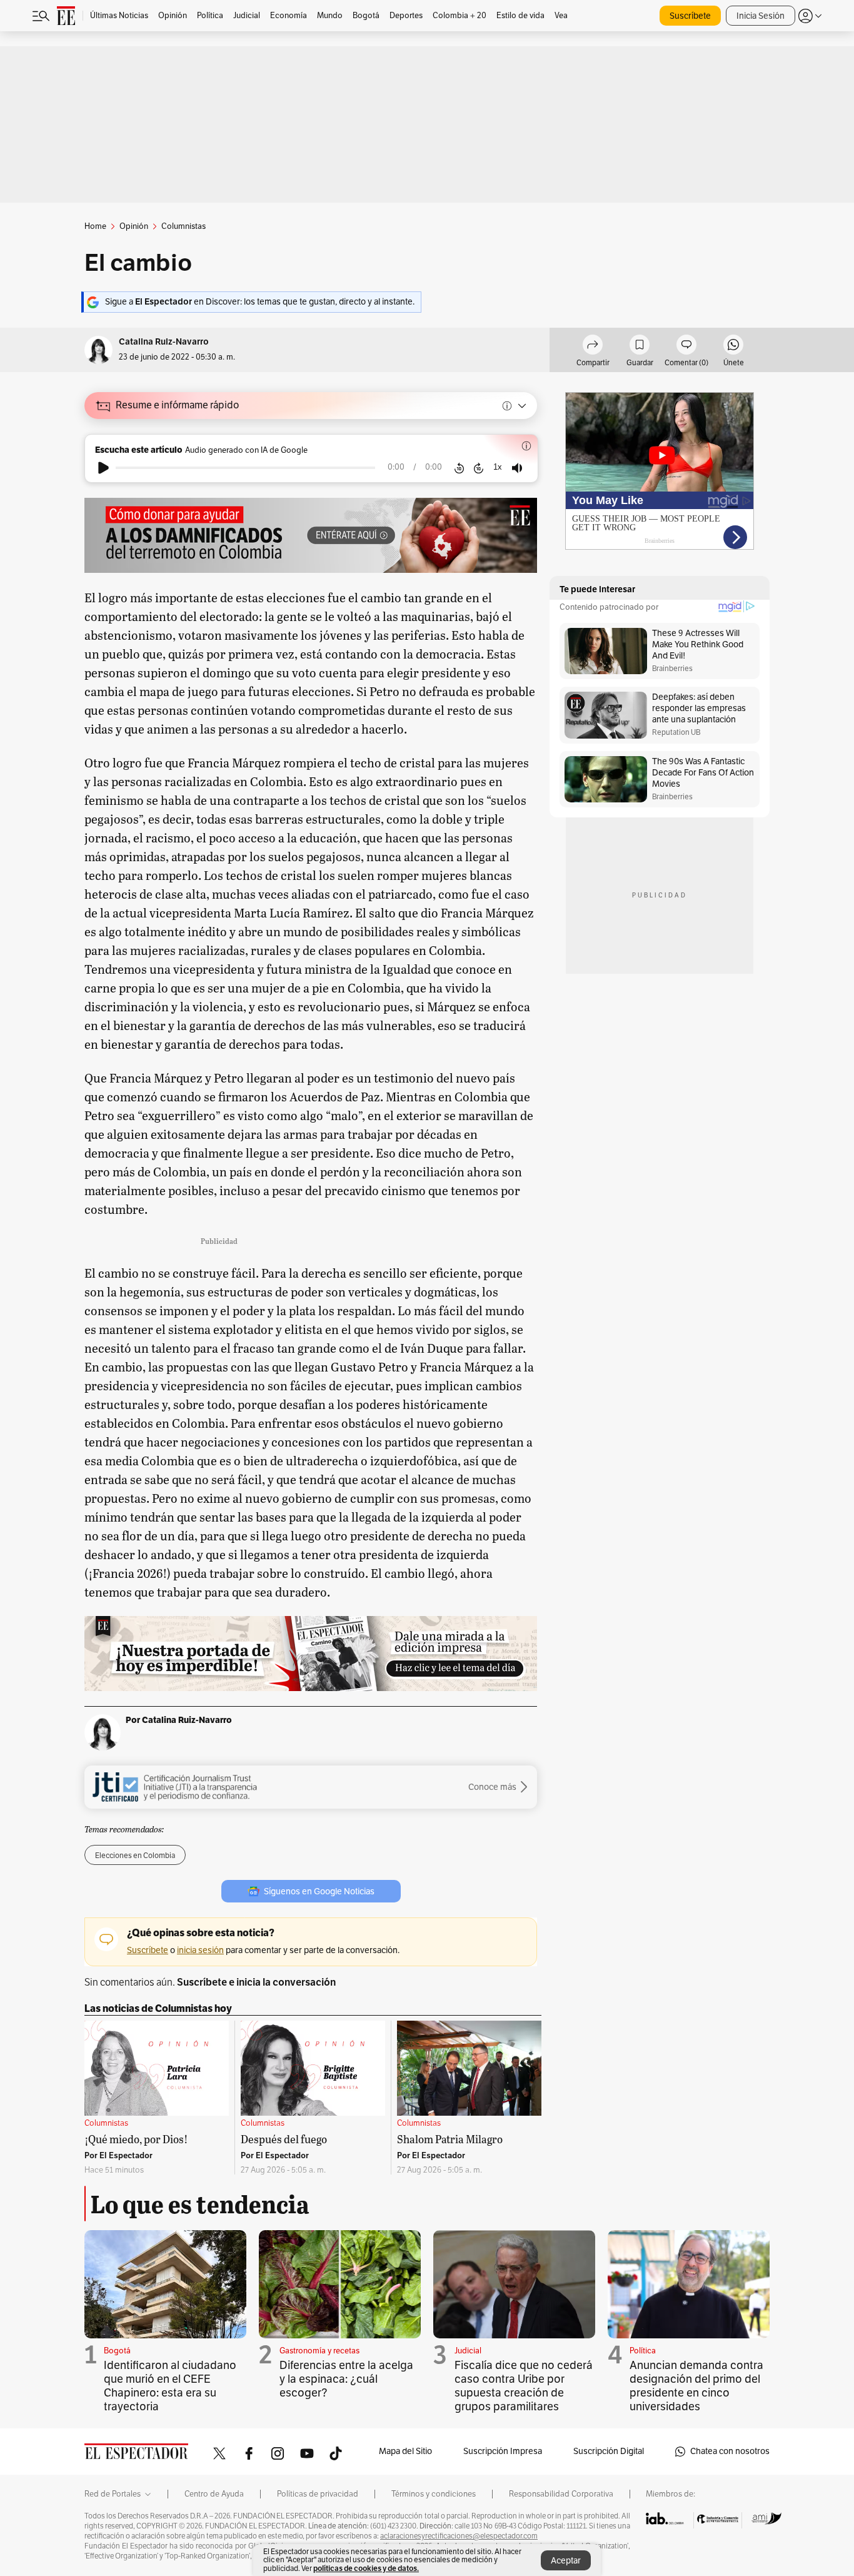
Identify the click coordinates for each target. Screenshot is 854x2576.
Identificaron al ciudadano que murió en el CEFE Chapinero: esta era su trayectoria (170, 2386)
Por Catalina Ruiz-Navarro (179, 1720)
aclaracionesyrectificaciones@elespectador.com (459, 2536)
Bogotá (117, 2351)
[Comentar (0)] (686, 346)
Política (643, 2351)
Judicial (468, 2351)
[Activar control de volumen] (517, 468)
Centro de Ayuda (214, 2494)
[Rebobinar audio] (459, 468)
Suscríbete (690, 16)
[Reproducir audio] (103, 468)
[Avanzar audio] (479, 468)
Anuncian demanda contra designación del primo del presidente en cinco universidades (696, 2386)
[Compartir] (593, 346)
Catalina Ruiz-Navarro (164, 342)
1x (498, 467)
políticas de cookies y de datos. (366, 2568)
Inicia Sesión (761, 16)
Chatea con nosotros (730, 2451)
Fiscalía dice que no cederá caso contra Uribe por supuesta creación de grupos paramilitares (524, 2386)
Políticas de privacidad (318, 2494)
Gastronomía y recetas (319, 2351)
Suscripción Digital (609, 2451)
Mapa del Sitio (405, 2451)
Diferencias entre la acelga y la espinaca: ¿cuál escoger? (346, 2379)
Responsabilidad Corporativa (561, 2494)
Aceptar (566, 2561)
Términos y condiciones (434, 2494)
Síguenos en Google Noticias (319, 1892)
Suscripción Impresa (503, 2451)
